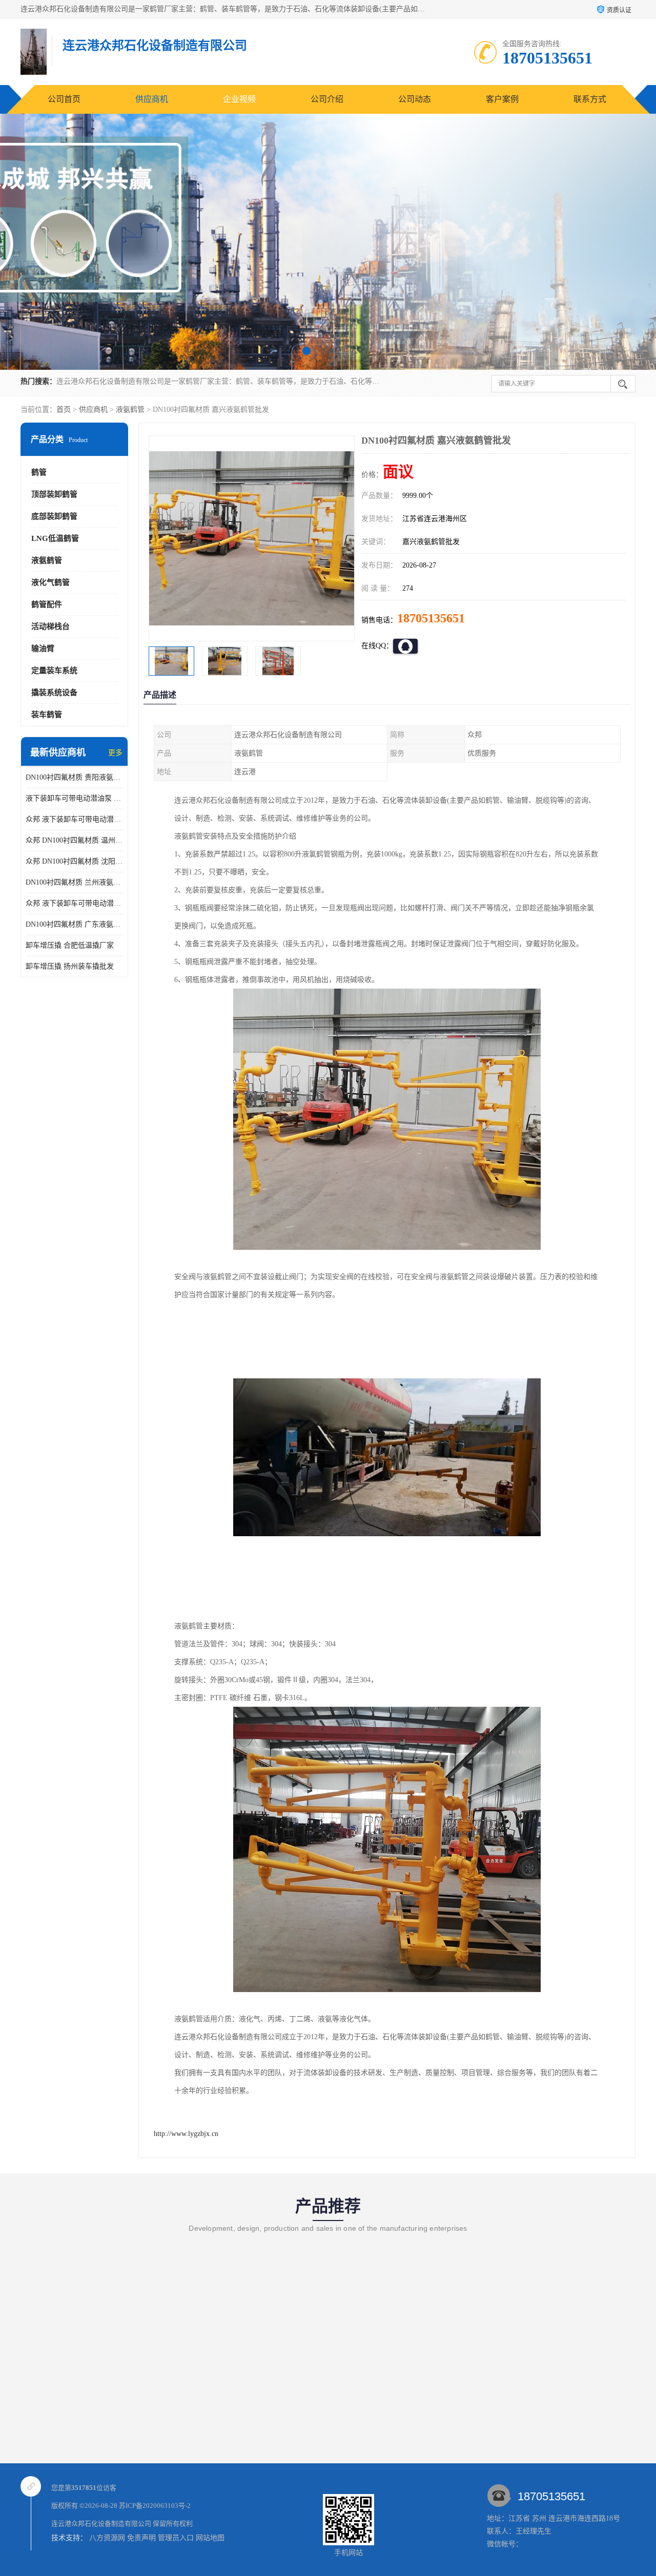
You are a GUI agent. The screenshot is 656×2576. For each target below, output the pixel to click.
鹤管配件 (47, 604)
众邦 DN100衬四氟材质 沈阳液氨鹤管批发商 (74, 861)
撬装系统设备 (54, 693)
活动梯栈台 (50, 626)
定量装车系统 (54, 671)
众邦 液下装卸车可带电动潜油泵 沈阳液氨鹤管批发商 (74, 819)
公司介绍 (327, 99)
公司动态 (415, 99)
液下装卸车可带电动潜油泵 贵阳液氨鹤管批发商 (74, 798)
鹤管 (39, 472)
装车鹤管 (47, 715)
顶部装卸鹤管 (54, 494)
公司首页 (64, 99)
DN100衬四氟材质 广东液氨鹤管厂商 (74, 924)
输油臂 (43, 648)
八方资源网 (107, 2538)
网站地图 (210, 2538)
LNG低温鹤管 (55, 538)
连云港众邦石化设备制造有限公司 (101, 2523)
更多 (115, 753)
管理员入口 (176, 2538)
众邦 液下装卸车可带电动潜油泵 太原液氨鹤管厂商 (74, 903)
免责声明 (141, 2538)
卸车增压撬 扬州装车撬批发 (70, 966)
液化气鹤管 (50, 582)
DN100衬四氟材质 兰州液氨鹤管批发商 (74, 882)
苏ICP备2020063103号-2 (155, 2506)
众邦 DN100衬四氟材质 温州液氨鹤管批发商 (74, 840)
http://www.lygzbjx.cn (186, 2134)
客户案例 (502, 99)
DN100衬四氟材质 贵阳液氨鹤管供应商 (74, 777)
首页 (64, 410)
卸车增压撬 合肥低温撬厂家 (70, 945)
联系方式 (590, 99)
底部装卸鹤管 (54, 516)
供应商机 (152, 99)
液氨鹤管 (130, 410)
